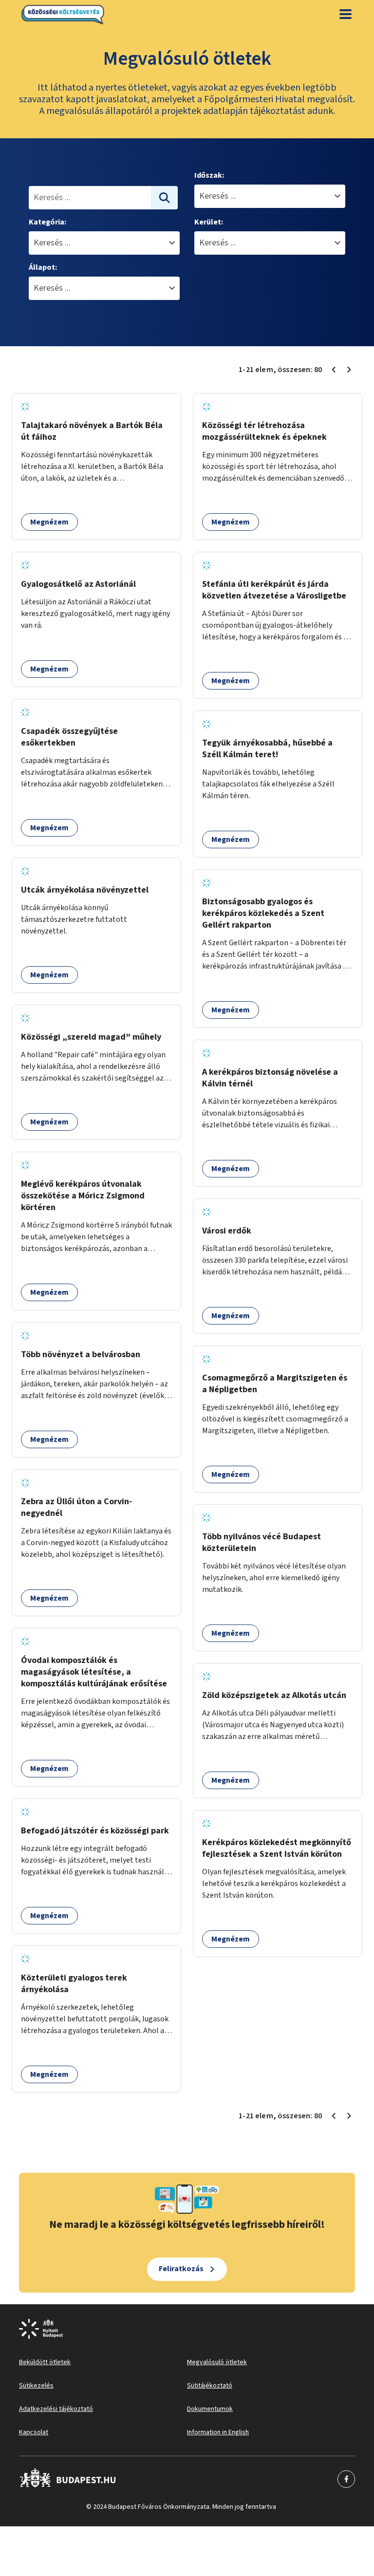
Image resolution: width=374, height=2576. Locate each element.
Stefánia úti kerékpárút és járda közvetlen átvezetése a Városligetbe (274, 590)
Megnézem (49, 522)
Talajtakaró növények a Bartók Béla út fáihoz (92, 431)
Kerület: (209, 222)
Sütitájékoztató (210, 2386)
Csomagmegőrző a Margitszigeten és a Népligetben (275, 1384)
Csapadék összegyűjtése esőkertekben (69, 737)
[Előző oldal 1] (334, 370)
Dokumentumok (210, 2409)
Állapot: (43, 267)
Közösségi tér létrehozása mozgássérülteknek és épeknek (264, 431)
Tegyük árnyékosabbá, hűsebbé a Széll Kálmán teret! (267, 749)
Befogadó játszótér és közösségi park (95, 1831)
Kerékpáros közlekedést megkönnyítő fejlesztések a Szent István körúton (277, 1848)
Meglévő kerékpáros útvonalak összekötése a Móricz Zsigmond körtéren (83, 1196)
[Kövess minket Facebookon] (68, 2479)
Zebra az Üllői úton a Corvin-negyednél (76, 1507)
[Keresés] (165, 198)
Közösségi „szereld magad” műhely (91, 1037)
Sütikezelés (36, 2386)
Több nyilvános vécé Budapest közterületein (262, 1542)
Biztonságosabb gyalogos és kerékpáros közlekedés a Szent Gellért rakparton (263, 913)
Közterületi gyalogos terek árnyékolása (74, 1984)
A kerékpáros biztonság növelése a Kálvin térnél (270, 1078)
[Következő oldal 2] (349, 370)
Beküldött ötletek (45, 2362)
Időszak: (209, 175)
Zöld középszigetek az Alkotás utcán (274, 1695)
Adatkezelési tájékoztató (56, 2409)
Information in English (218, 2432)
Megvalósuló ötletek (217, 2362)
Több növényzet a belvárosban (81, 1354)
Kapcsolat (34, 2432)
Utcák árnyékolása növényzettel (85, 890)
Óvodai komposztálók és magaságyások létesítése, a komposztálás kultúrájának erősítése (94, 1672)
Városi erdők (227, 1231)
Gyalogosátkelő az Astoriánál (78, 584)
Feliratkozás (181, 2269)
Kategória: (47, 222)
